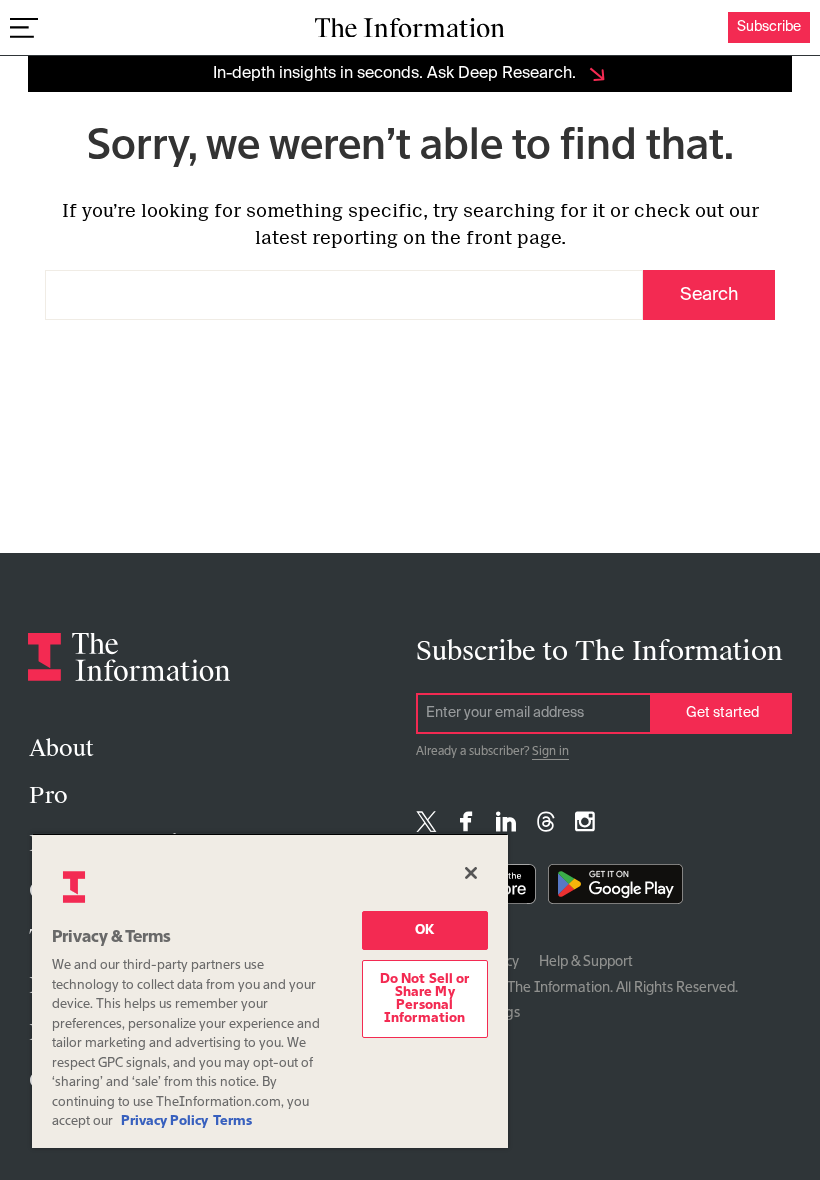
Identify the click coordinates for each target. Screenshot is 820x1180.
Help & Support (586, 962)
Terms (232, 1121)
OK (424, 930)
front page (513, 238)
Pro (48, 795)
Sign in (550, 752)
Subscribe (769, 27)
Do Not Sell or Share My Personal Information (425, 999)
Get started (722, 713)
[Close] (471, 873)
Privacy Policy (164, 1121)
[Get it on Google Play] (615, 888)
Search (709, 295)
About (61, 748)
